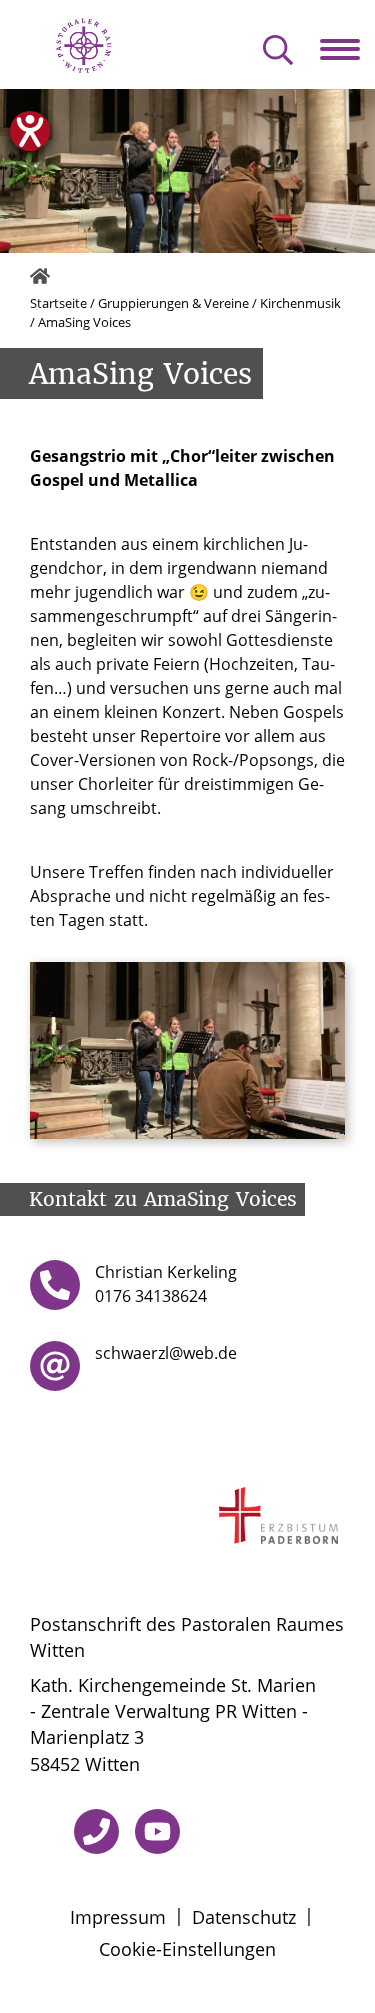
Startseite (58, 303)
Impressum (118, 1917)
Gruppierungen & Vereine (173, 303)
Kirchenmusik (300, 303)
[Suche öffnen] (278, 51)
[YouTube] (157, 1831)
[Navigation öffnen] (347, 49)
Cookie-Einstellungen (187, 1949)
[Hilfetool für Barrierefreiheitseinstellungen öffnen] (30, 131)
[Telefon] (96, 1831)
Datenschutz (244, 1917)
